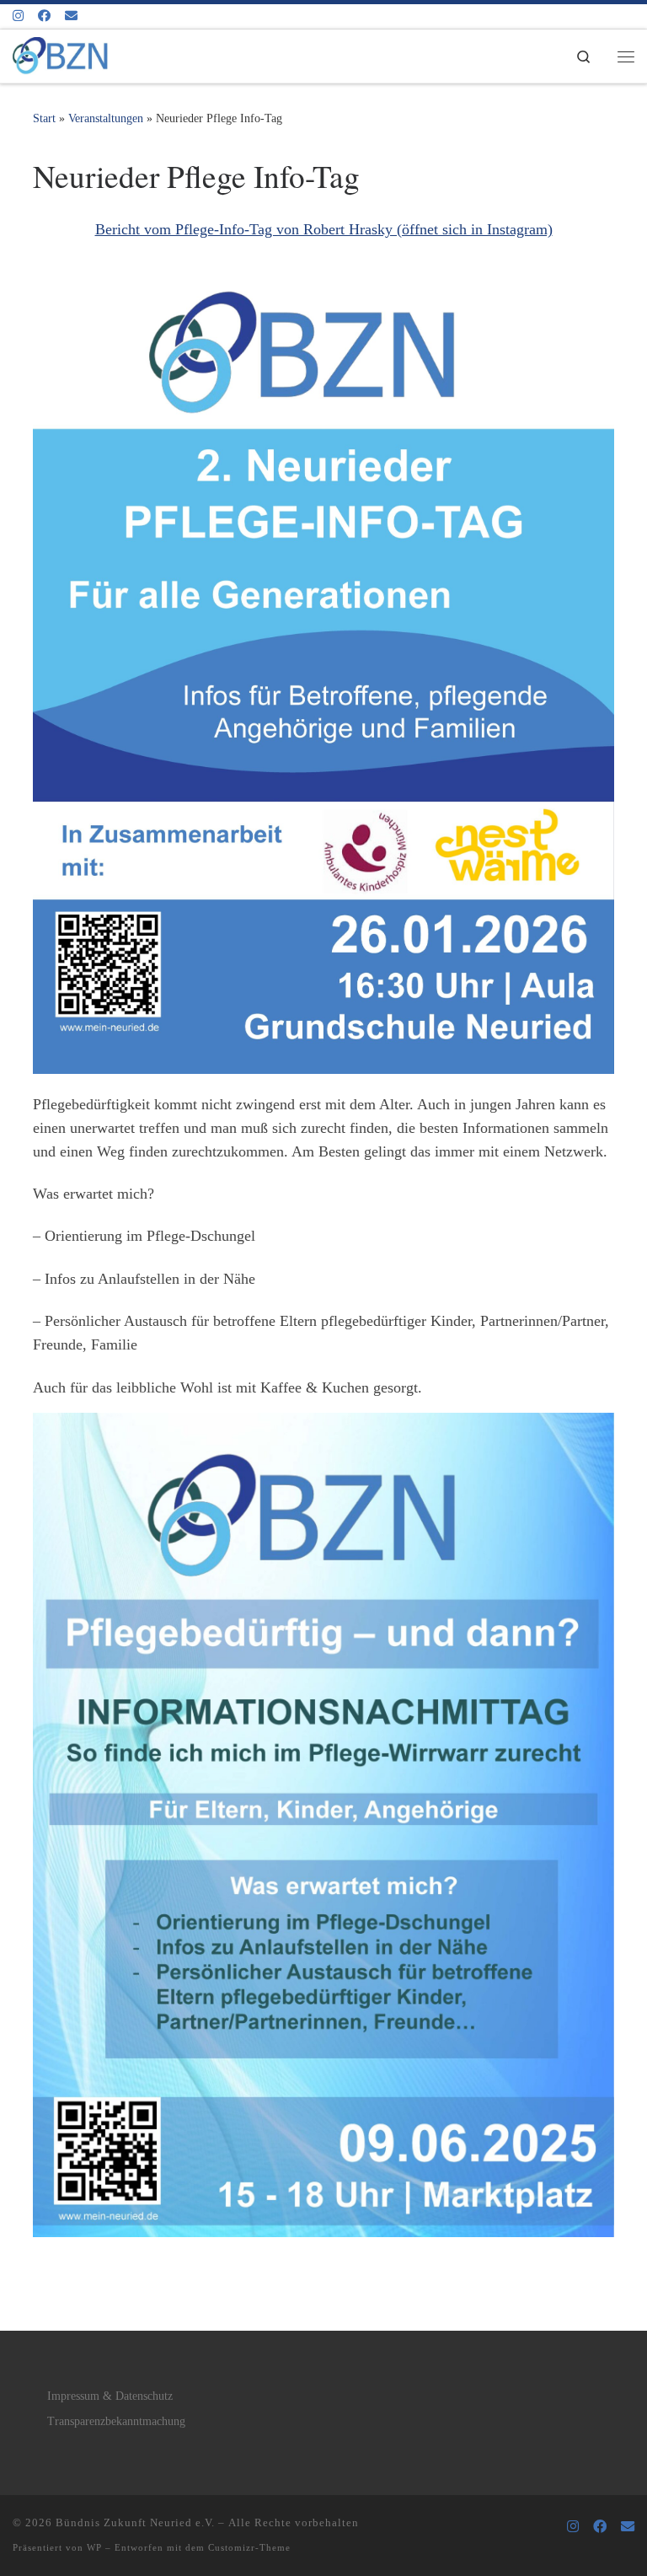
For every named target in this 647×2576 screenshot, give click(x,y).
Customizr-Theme (249, 2547)
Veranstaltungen (106, 118)
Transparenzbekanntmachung (116, 2421)
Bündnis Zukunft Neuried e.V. (135, 2522)
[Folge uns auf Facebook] (44, 16)
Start (44, 118)
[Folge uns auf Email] (71, 16)
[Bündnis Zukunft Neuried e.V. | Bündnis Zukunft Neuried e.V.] (60, 53)
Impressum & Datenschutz (110, 2396)
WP (94, 2547)
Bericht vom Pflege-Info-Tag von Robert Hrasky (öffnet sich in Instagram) (324, 229)
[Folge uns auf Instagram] (18, 16)
